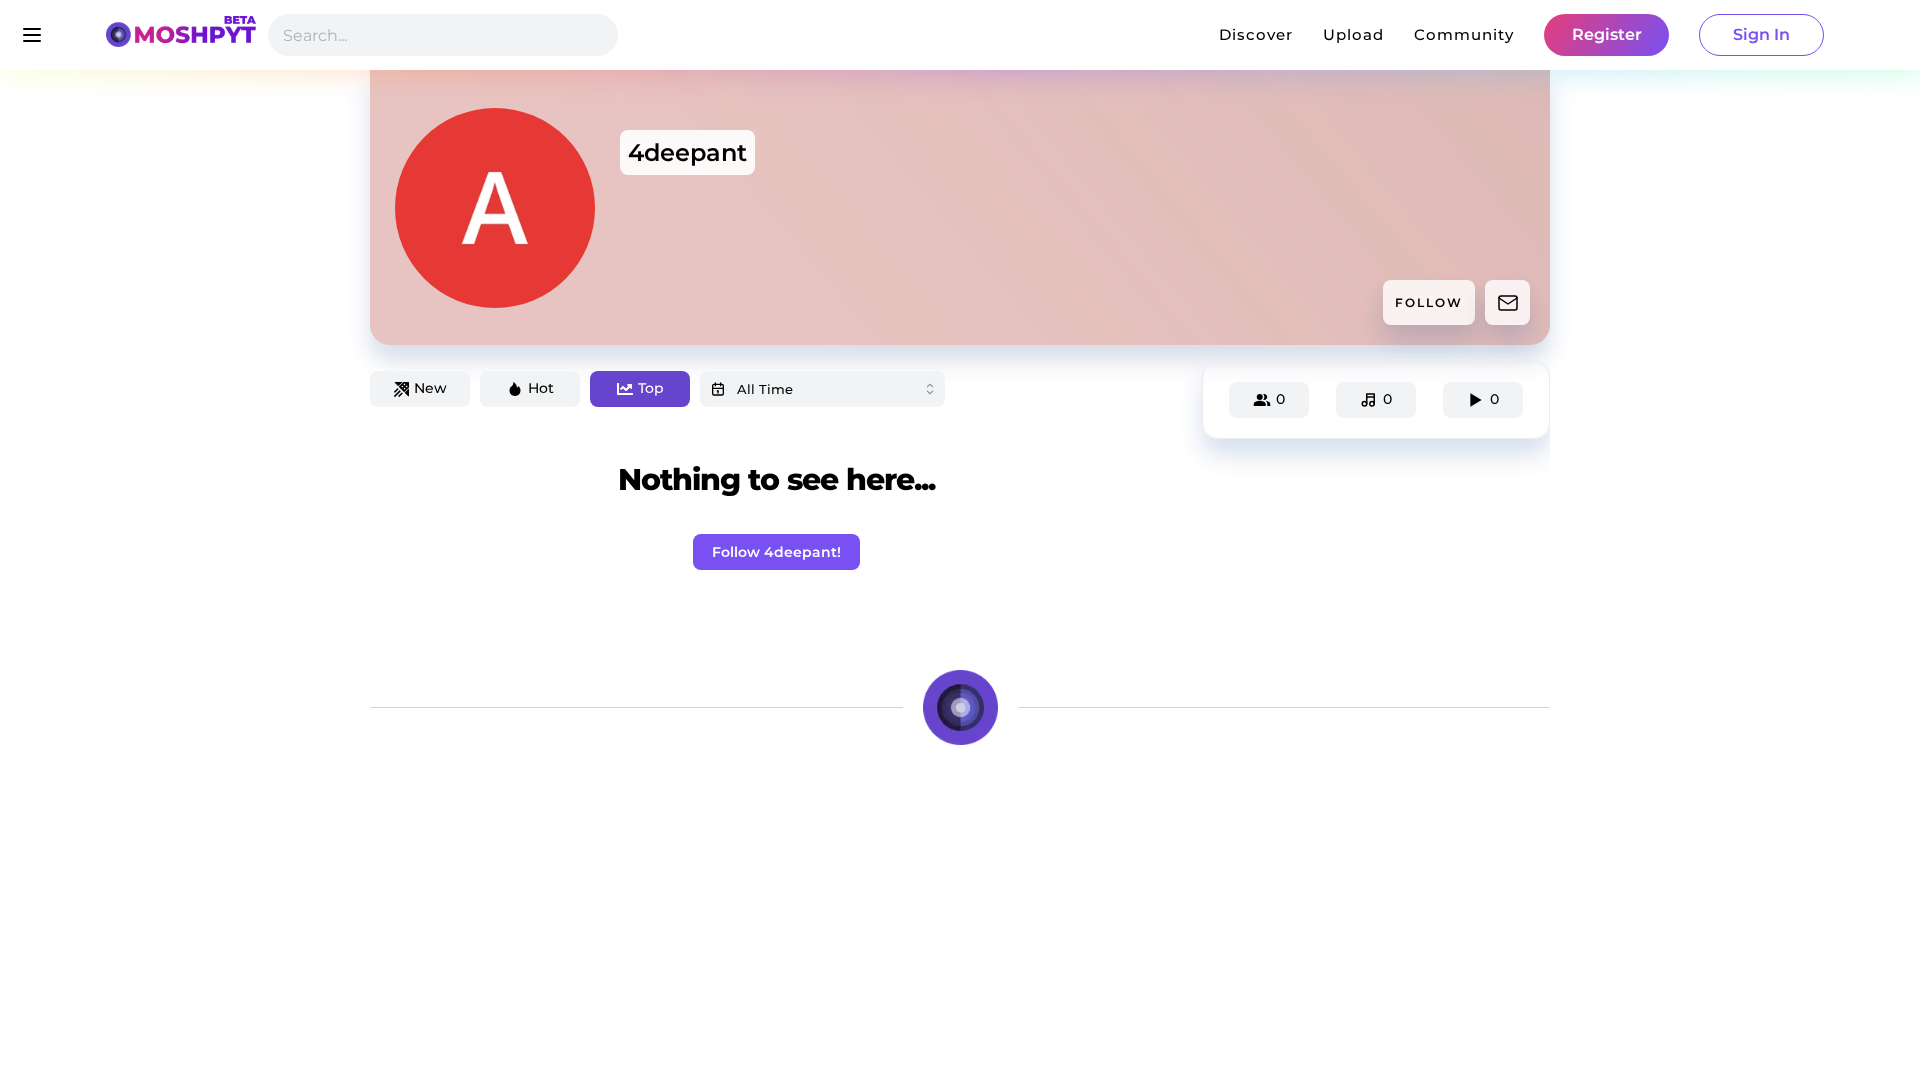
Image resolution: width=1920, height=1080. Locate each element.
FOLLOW (1429, 302)
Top (651, 388)
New (430, 388)
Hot (541, 388)
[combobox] (822, 389)
